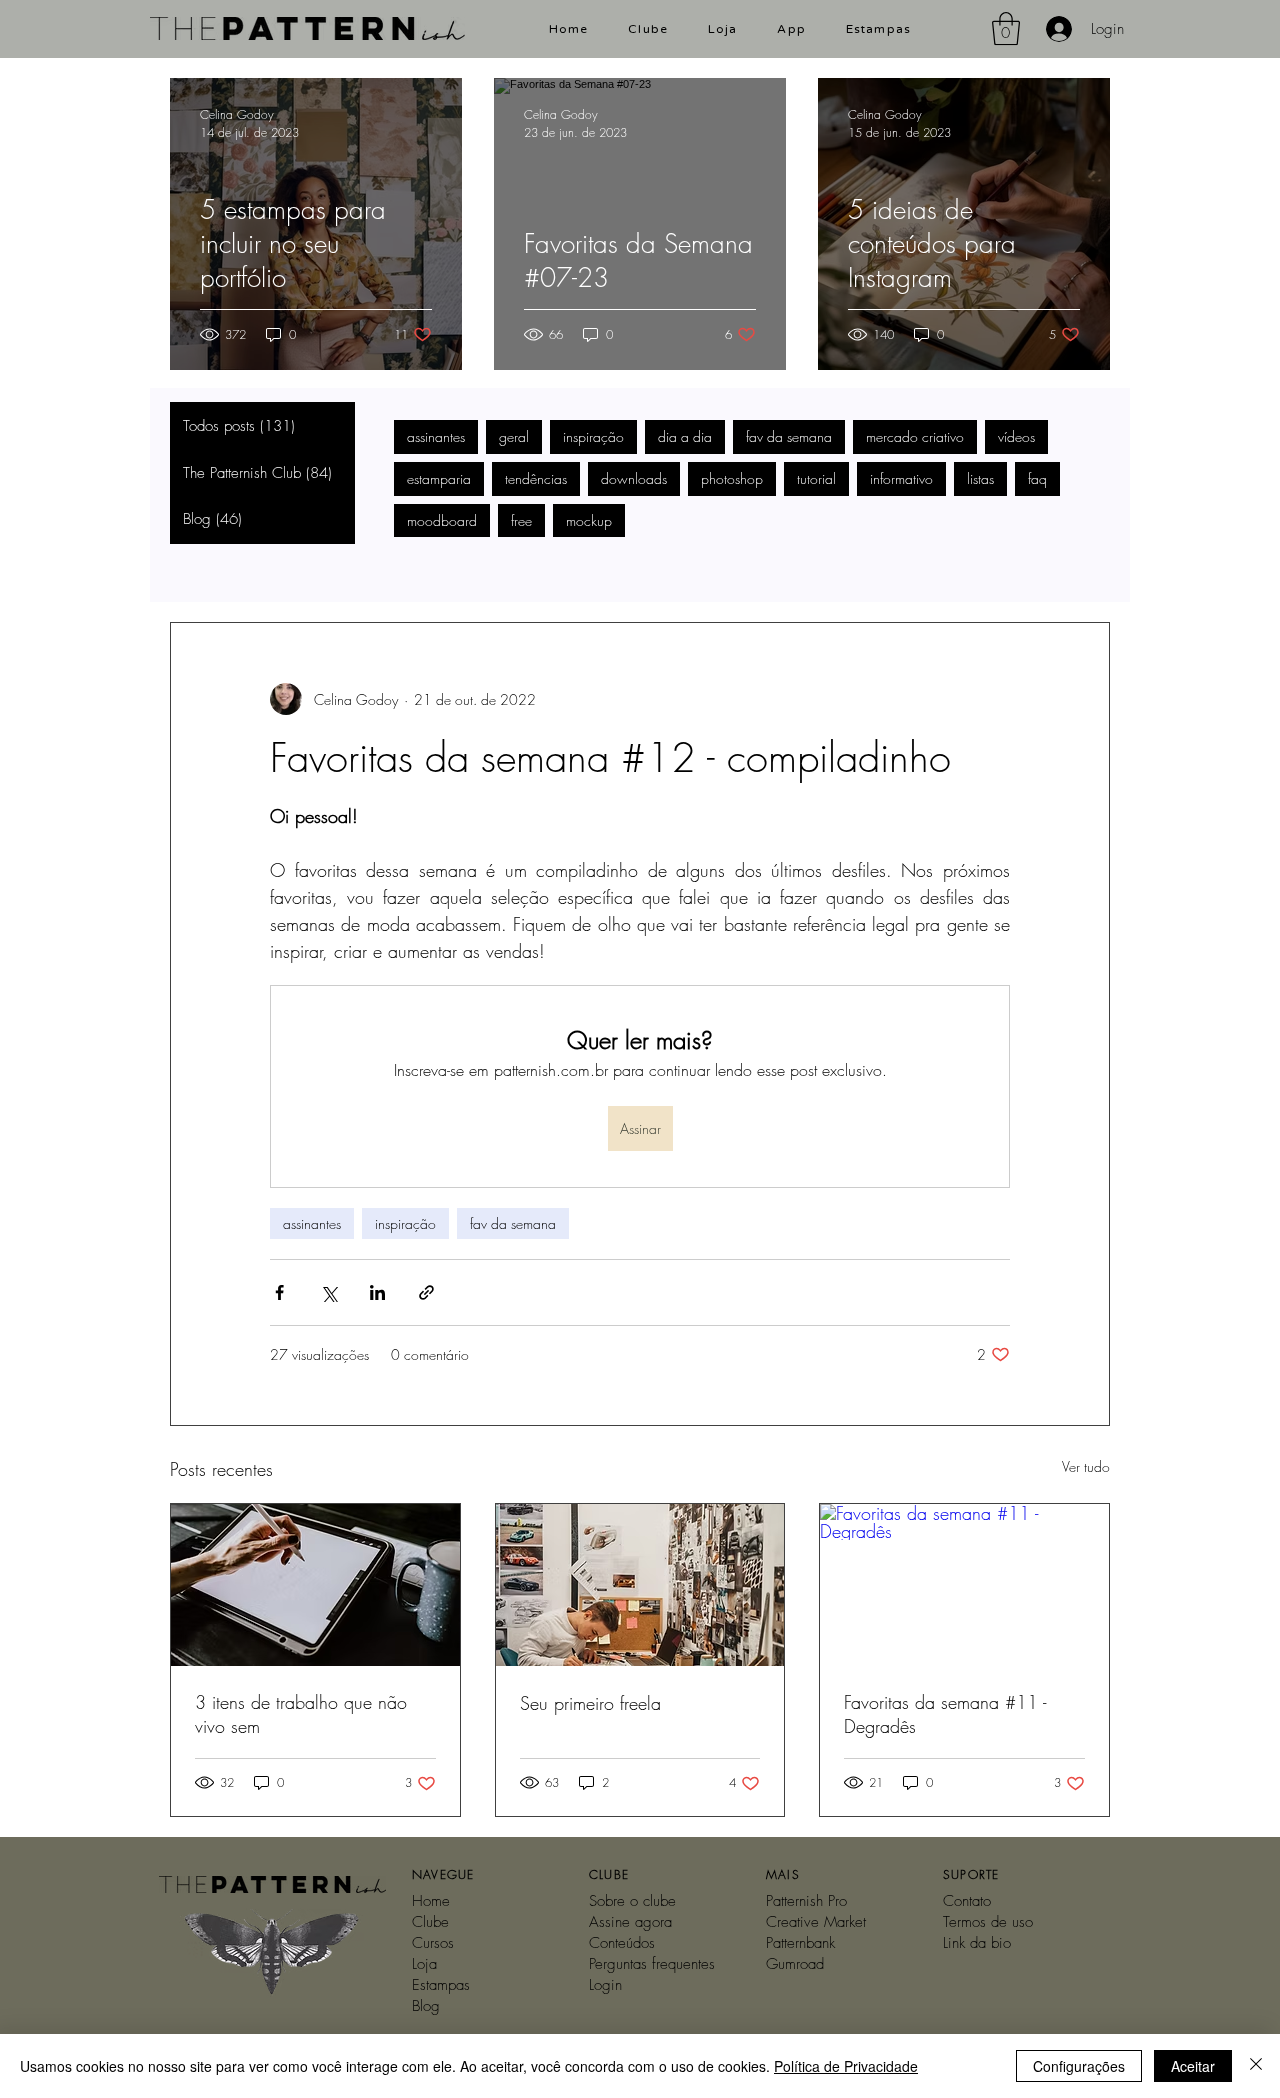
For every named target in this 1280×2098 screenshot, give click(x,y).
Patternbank (800, 1943)
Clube (430, 1922)
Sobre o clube (632, 1901)
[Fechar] (1256, 2066)
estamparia (439, 478)
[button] (1006, 28)
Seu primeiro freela (590, 1703)
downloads (634, 478)
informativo (901, 478)
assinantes (436, 436)
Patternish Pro (806, 1901)
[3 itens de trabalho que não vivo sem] (315, 1585)
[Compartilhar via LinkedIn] (377, 1292)
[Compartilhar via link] (426, 1292)
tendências (536, 478)
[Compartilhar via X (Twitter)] (328, 1292)
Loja (424, 1964)
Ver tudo (1086, 1466)
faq (1037, 478)
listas (980, 478)
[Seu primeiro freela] (640, 1585)
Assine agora (630, 1922)
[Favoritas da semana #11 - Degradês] (964, 1585)
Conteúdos (622, 1943)
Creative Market (816, 1922)
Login (605, 1985)
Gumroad (795, 1964)
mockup (589, 520)
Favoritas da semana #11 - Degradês (945, 1714)
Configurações (1079, 2066)
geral (514, 436)
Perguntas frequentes (652, 1964)
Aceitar (1193, 2066)
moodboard (442, 520)
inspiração (593, 436)
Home (431, 1901)
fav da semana (789, 436)
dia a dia (685, 436)
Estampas (441, 1985)
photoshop (732, 478)
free (521, 520)
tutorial (816, 478)
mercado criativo (915, 436)
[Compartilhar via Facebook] (279, 1292)
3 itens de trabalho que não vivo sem (301, 1714)
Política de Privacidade (846, 2066)
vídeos (1016, 436)
